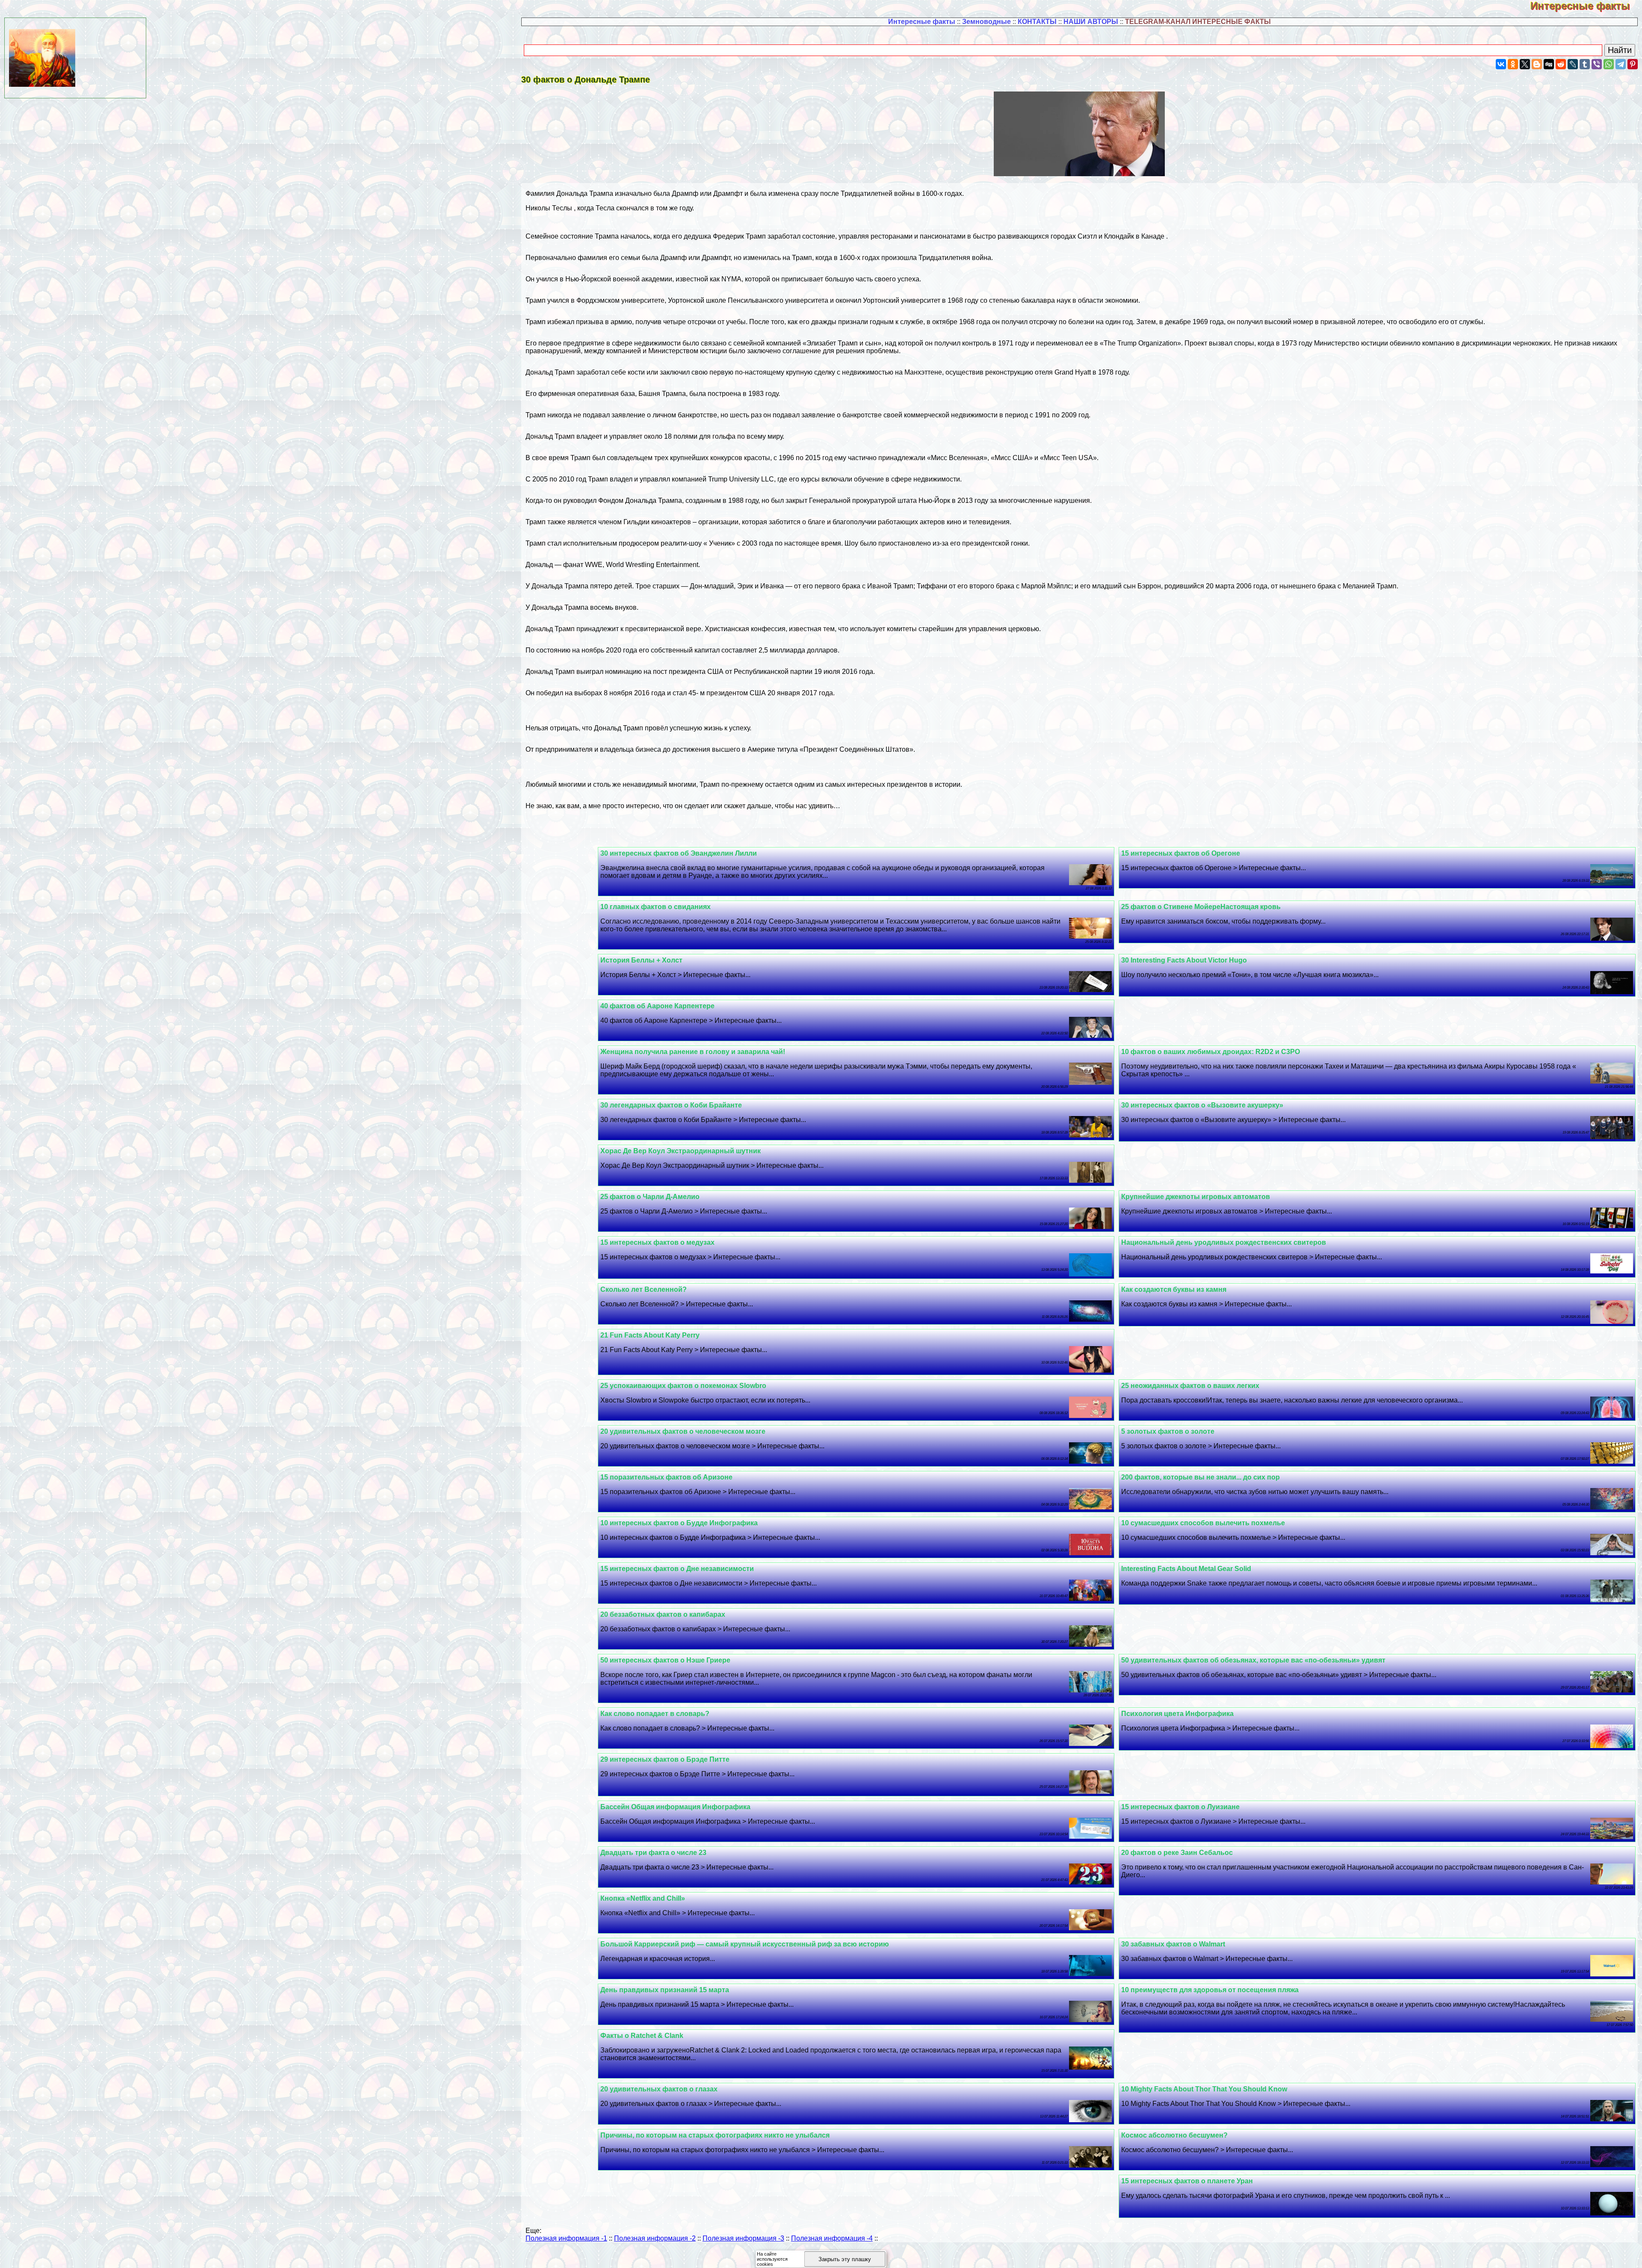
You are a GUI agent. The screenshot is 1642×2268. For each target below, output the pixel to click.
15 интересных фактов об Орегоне (1181, 853)
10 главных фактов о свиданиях (656, 907)
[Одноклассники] (1513, 64)
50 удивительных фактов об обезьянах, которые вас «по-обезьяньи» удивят (1253, 1660)
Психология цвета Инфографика (1177, 1714)
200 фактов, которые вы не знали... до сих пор (1200, 1477)
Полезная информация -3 (743, 2238)
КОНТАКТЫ (1037, 22)
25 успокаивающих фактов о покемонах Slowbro (683, 1386)
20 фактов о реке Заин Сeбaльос (1177, 1853)
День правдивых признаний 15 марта (665, 1990)
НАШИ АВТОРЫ (1091, 22)
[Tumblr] (1585, 64)
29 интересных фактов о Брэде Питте (665, 1759)
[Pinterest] (1633, 64)
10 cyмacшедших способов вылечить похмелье (1203, 1523)
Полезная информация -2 (655, 2238)
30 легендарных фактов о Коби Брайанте (671, 1105)
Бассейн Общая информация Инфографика (675, 1807)
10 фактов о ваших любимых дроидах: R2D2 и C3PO (1211, 1052)
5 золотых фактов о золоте (1168, 1431)
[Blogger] (1537, 64)
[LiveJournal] (1573, 64)
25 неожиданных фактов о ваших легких (1190, 1386)
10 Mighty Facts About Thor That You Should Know (1204, 2089)
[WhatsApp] (1609, 64)
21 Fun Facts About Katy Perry (650, 1335)
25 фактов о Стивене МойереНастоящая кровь (1201, 907)
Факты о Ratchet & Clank (642, 2036)
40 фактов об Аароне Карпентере (657, 1006)
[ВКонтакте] (1501, 64)
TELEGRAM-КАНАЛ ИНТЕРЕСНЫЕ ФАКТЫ (1198, 22)
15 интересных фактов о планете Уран (1187, 2181)
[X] (1525, 64)
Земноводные (986, 22)
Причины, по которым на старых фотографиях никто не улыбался (715, 2135)
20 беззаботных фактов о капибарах (663, 1614)
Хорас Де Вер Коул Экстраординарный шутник (681, 1151)
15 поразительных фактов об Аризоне (666, 1477)
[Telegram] (1621, 64)
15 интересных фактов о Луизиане (1180, 1807)
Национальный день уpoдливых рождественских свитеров (1224, 1242)
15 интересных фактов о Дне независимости (677, 1569)
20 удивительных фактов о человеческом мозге (683, 1431)
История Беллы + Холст (641, 960)
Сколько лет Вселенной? (644, 1289)
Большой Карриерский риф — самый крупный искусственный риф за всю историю (745, 1944)
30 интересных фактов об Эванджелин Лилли (679, 853)
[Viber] (1597, 64)
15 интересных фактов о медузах (657, 1242)
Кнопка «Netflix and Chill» (643, 1898)
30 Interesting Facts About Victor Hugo (1184, 960)
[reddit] (1561, 64)
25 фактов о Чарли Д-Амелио (650, 1197)
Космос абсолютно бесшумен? (1174, 2135)
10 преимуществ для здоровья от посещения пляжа (1210, 1990)
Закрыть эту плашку (845, 2259)
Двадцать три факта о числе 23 (653, 1853)
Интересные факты (1586, 6)
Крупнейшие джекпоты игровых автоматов (1196, 1197)
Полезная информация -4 (832, 2238)
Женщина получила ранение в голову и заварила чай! (693, 1052)
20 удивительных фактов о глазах (659, 2089)
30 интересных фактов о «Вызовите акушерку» (1202, 1105)
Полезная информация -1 (566, 2238)
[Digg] (1549, 64)
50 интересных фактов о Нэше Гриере (665, 1660)
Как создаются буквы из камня (1174, 1289)
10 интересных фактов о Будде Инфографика (679, 1523)
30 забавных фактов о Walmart (1173, 1944)
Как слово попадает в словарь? (655, 1714)
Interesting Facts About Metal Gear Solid (1186, 1569)
